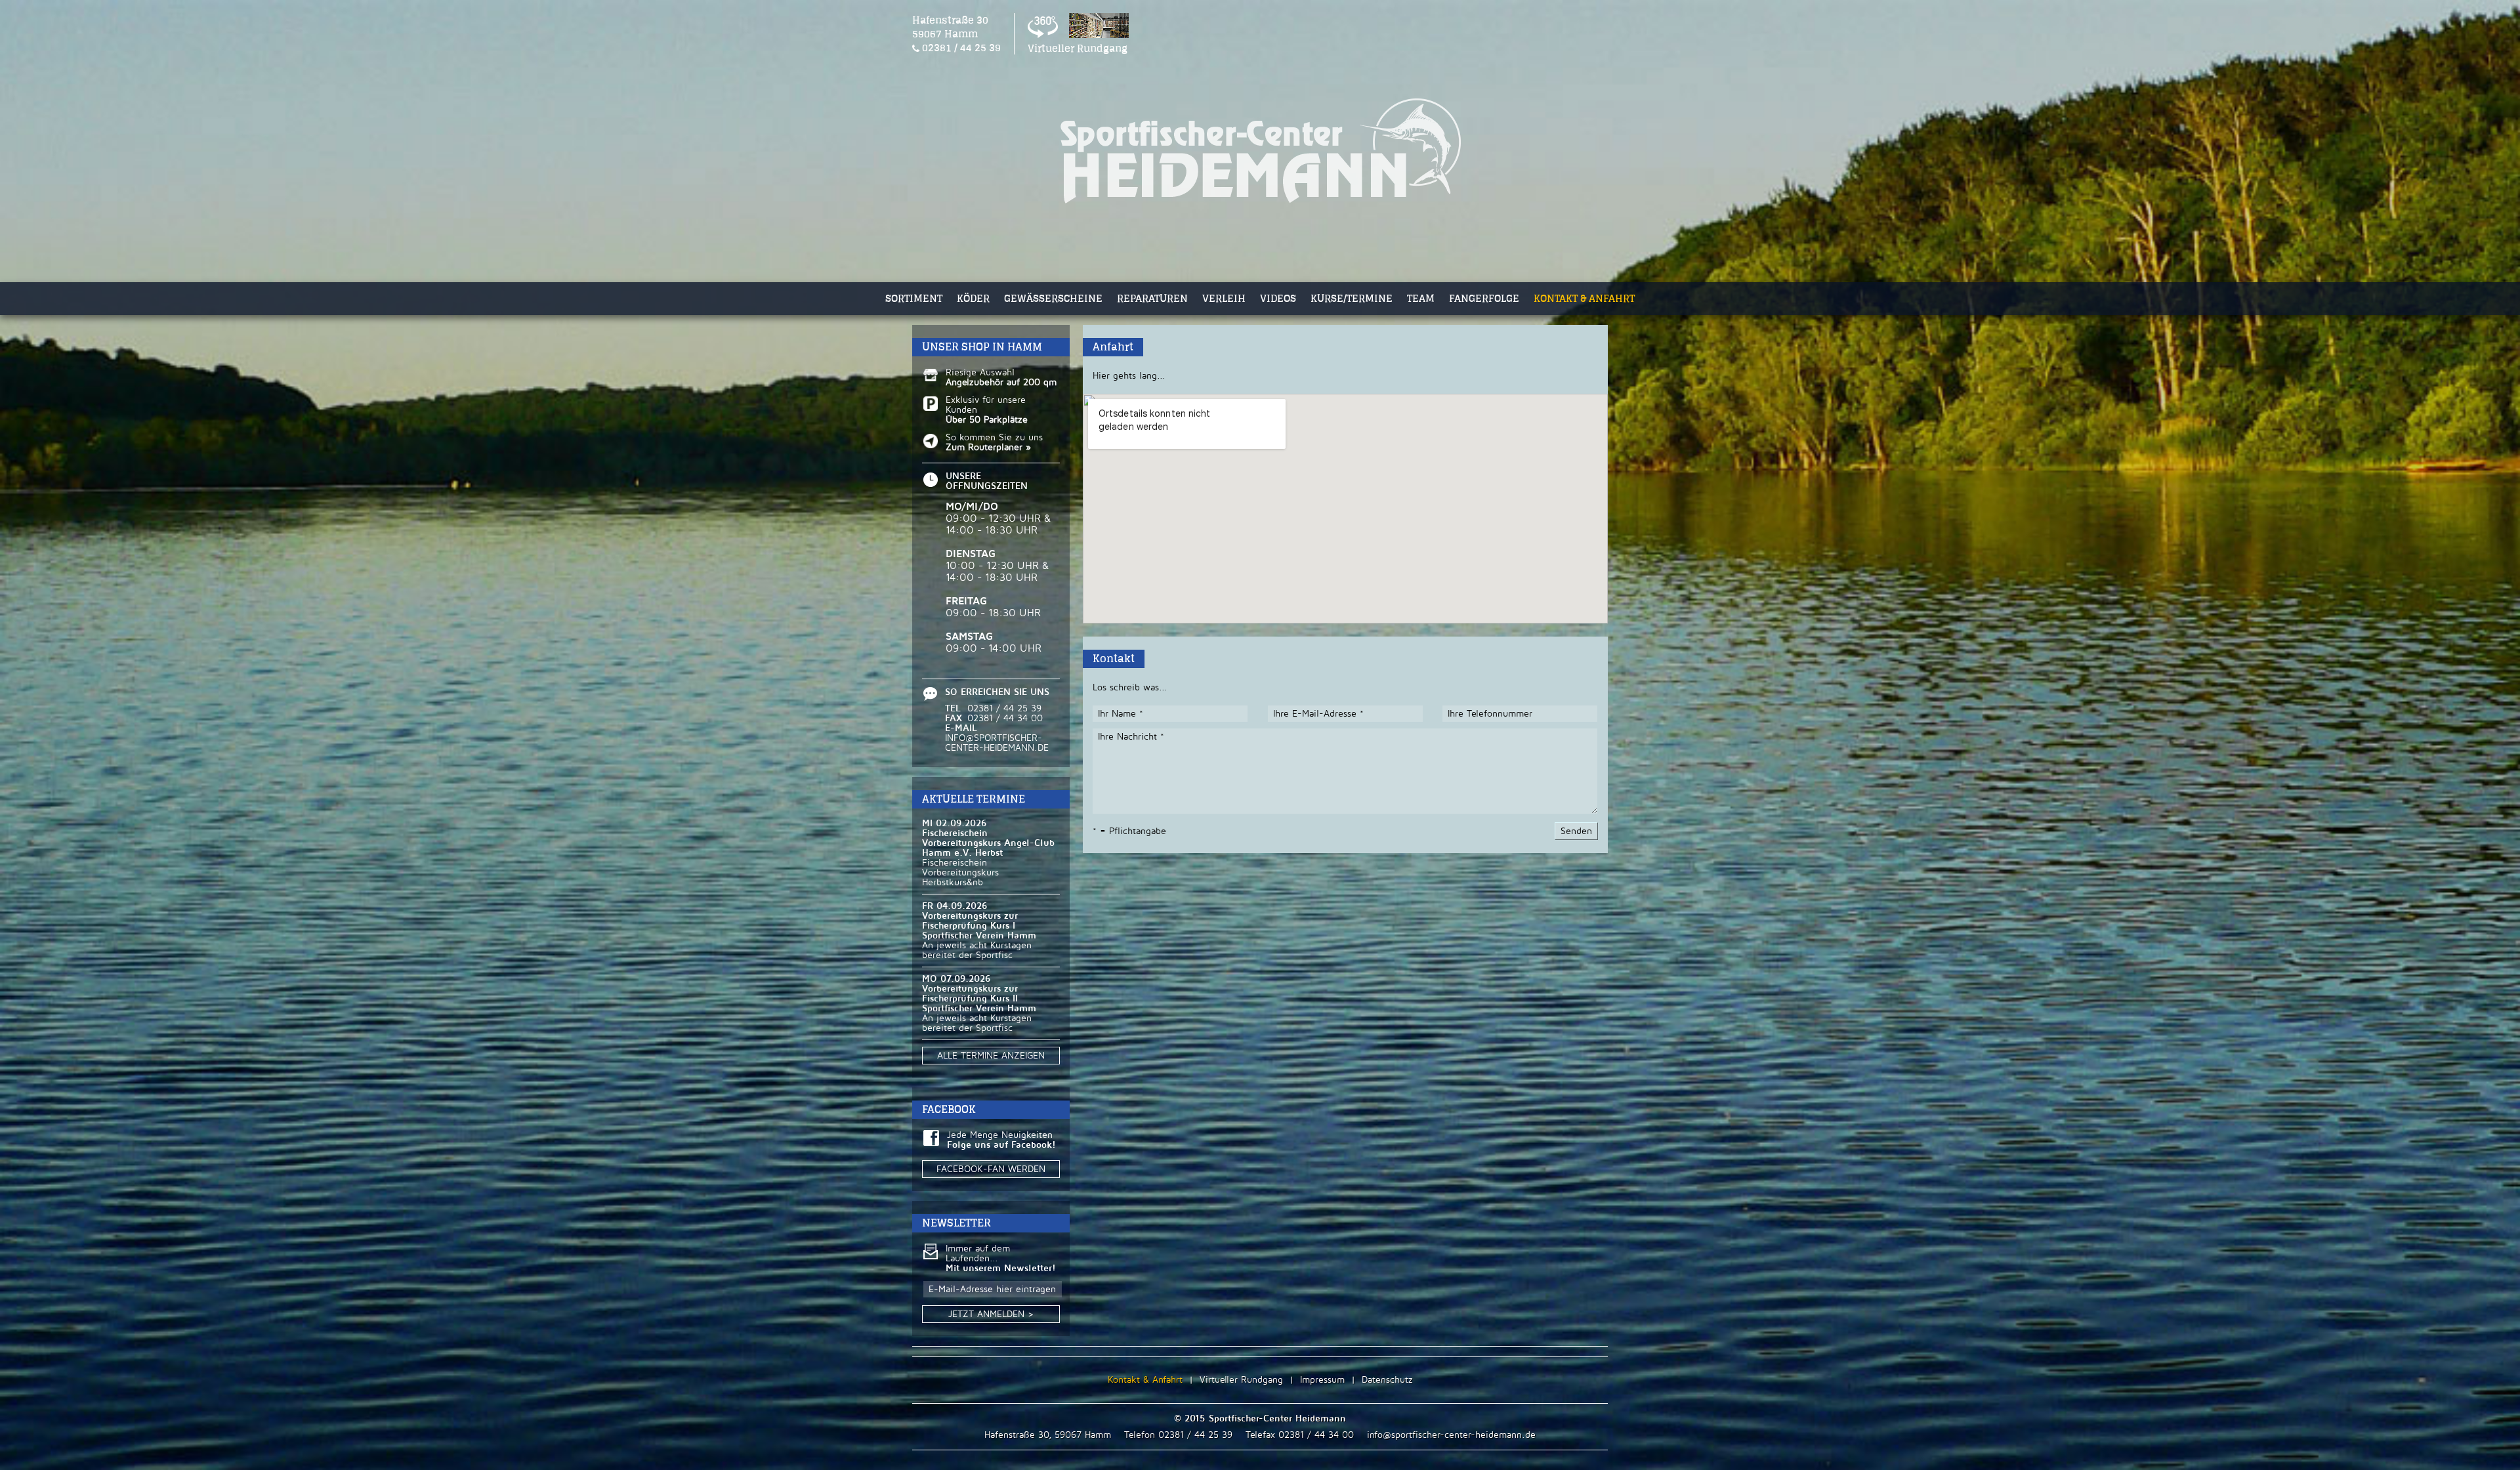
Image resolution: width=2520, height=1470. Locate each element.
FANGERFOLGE (1484, 298)
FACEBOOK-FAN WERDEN (991, 1169)
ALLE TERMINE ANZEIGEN (991, 1056)
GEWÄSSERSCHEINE (1053, 298)
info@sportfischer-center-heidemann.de (1451, 1435)
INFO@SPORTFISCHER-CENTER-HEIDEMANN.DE (997, 743)
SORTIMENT (914, 298)
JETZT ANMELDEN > (991, 1314)
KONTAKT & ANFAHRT (1584, 298)
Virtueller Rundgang (1241, 1380)
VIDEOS (1278, 298)
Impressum (1322, 1380)
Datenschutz (1387, 1380)
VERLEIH (1224, 298)
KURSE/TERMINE (1352, 298)
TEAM (1421, 298)
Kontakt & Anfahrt (1145, 1380)
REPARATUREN (1152, 298)
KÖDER (973, 298)
